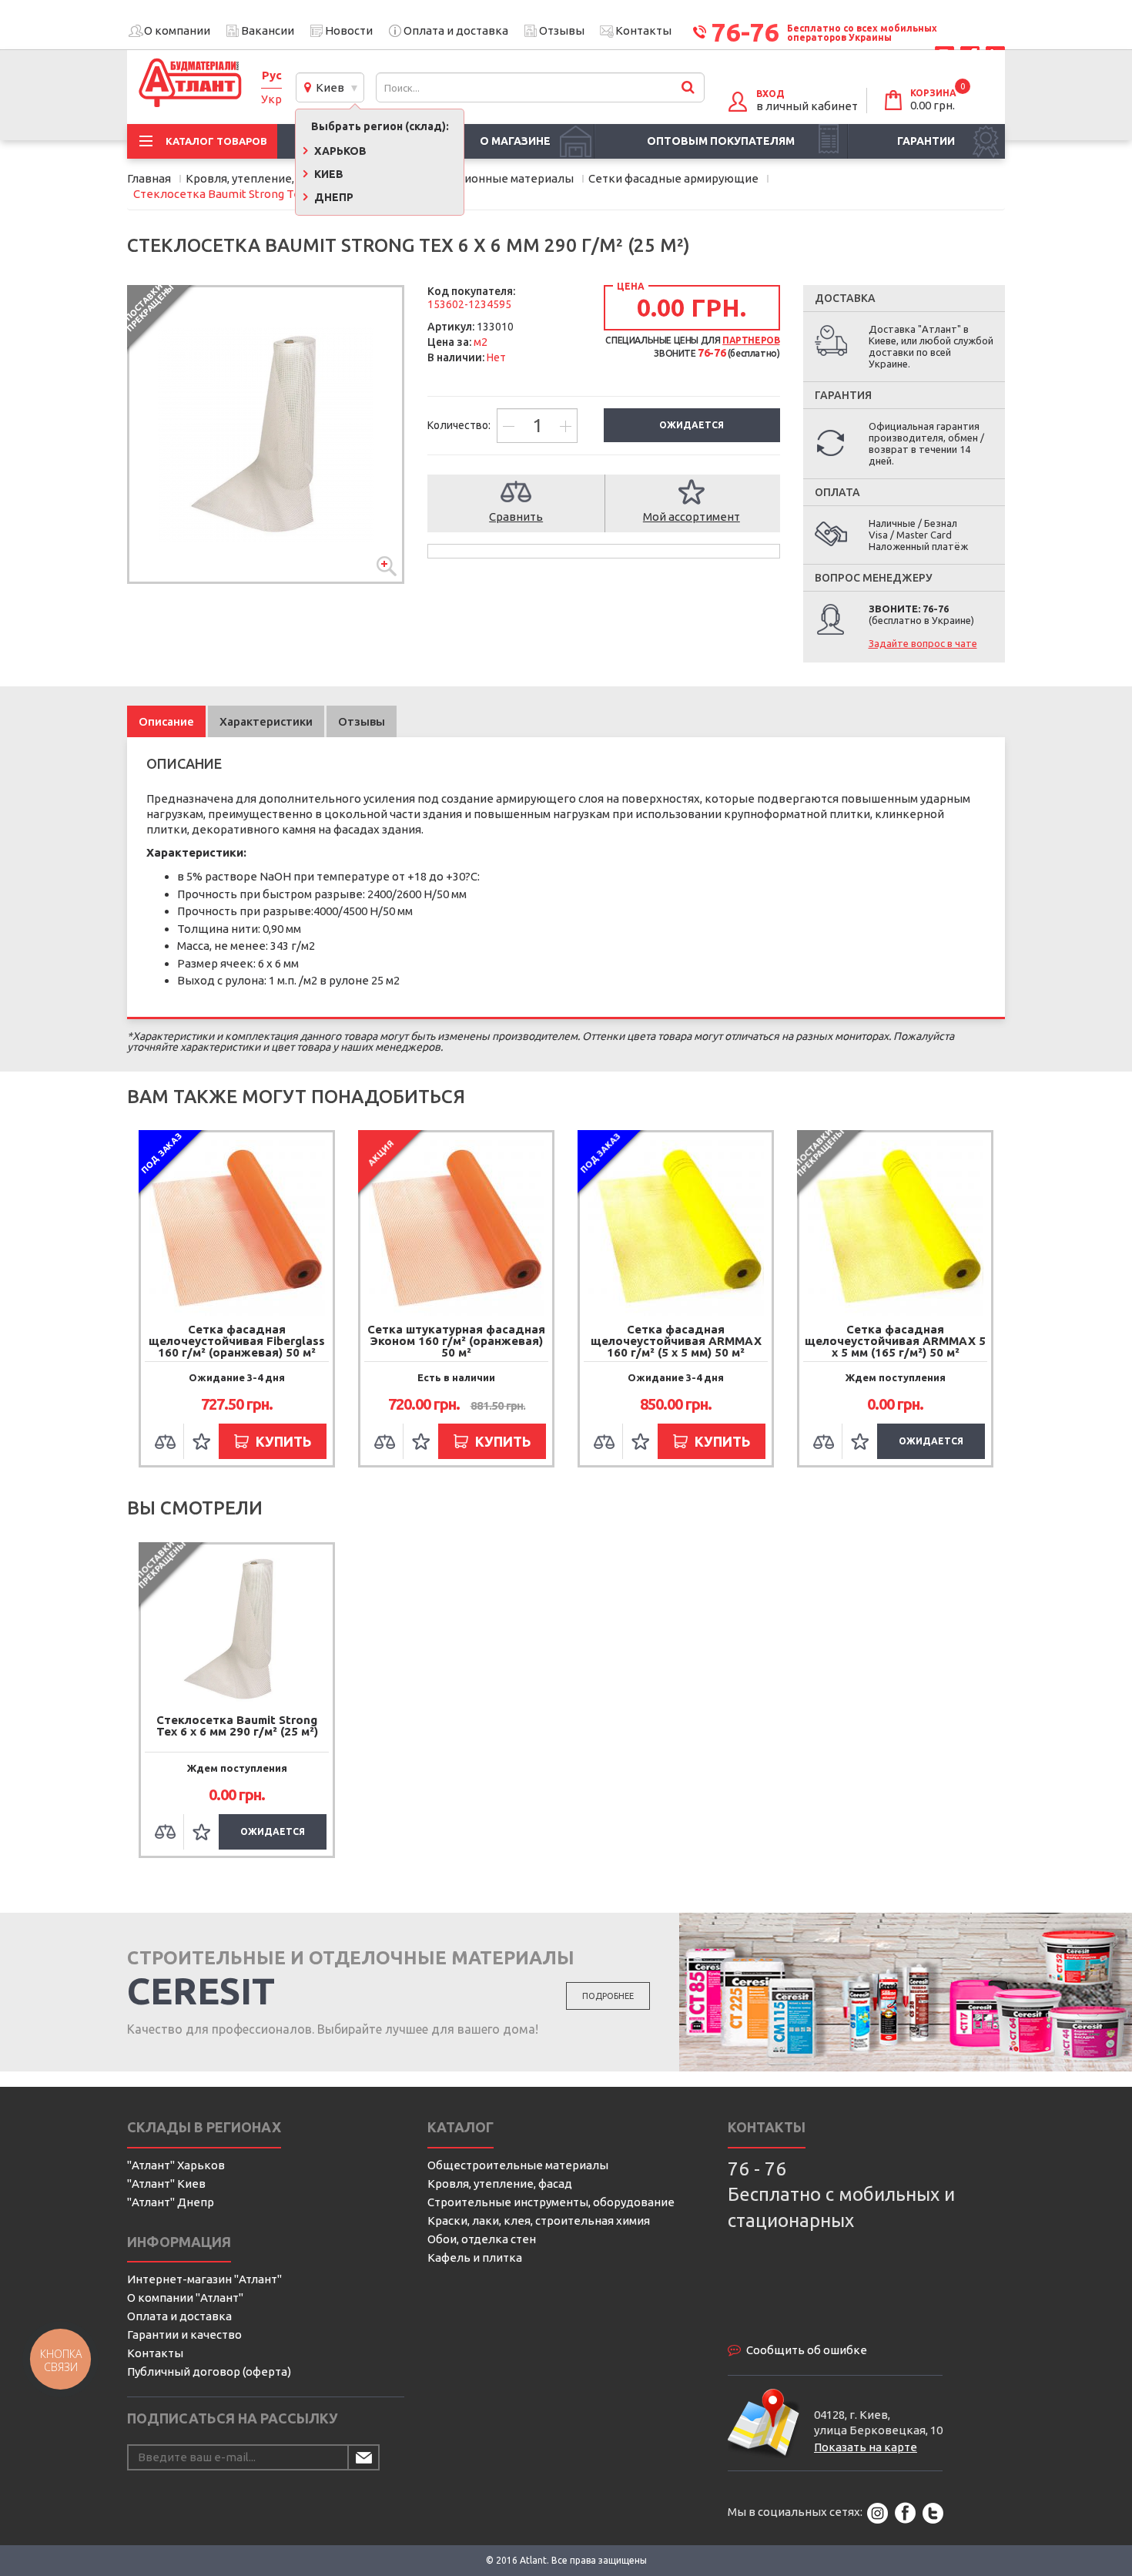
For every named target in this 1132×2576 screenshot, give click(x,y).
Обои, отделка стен (482, 2239)
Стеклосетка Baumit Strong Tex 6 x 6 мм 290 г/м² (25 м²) (237, 1726)
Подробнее (608, 1996)
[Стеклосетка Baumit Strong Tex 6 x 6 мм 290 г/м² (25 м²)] (266, 434)
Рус (272, 75)
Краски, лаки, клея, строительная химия (539, 2220)
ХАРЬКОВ (339, 151)
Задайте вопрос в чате (923, 643)
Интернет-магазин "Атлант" (204, 2279)
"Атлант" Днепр (171, 2202)
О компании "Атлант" (185, 2298)
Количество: (460, 425)
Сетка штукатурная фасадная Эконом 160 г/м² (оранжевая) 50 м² (456, 1341)
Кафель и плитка (475, 2257)
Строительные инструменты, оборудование (551, 2202)
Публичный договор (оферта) (209, 2371)
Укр (271, 99)
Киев (328, 87)
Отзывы (562, 30)
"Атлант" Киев (166, 2184)
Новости (349, 30)
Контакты (643, 30)
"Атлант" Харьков (176, 2165)
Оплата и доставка (456, 30)
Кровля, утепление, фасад (500, 2184)
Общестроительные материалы (518, 2165)
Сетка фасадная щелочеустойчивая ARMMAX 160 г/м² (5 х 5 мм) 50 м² (676, 1341)
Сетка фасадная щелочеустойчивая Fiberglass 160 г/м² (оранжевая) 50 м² (237, 1341)
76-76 (745, 32)
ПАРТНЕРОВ (751, 340)
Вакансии (268, 30)
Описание (166, 721)
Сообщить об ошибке (807, 2350)
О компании (177, 30)
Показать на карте (866, 2447)
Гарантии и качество (184, 2334)
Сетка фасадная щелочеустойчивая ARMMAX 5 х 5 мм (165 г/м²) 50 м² (895, 1341)
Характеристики (266, 721)
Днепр (333, 197)
